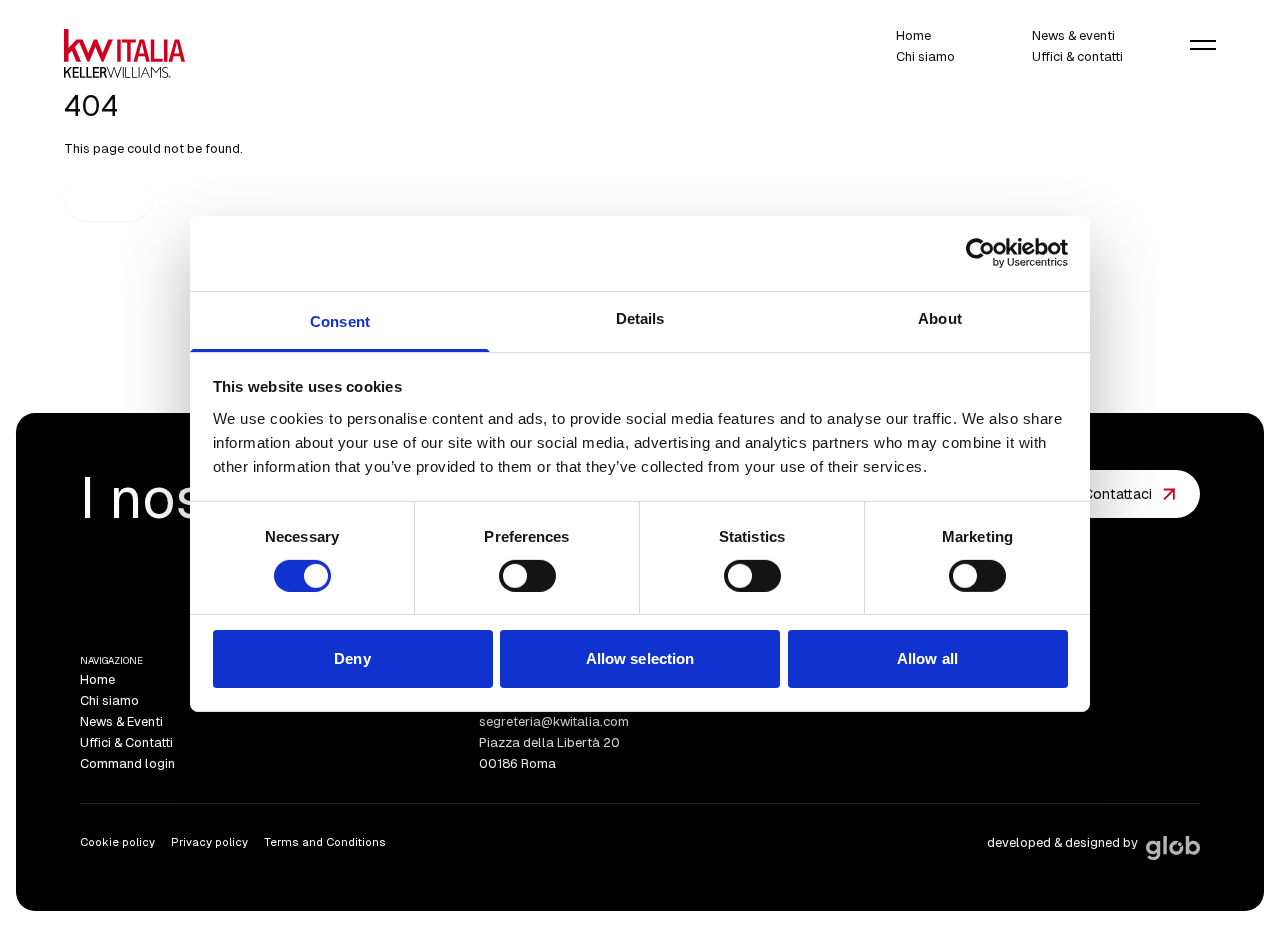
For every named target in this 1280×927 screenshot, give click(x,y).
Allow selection (640, 658)
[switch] (527, 576)
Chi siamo (925, 57)
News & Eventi (121, 722)
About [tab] (940, 317)
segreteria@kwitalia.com (554, 722)
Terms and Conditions (325, 842)
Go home (108, 197)
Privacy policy (209, 842)
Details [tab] (640, 317)
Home (913, 36)
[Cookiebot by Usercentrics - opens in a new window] (980, 253)
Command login (127, 764)
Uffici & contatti (1077, 57)
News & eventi (1073, 36)
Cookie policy (117, 842)
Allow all (927, 658)
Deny (352, 658)
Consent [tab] (340, 320)
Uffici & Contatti (126, 743)
